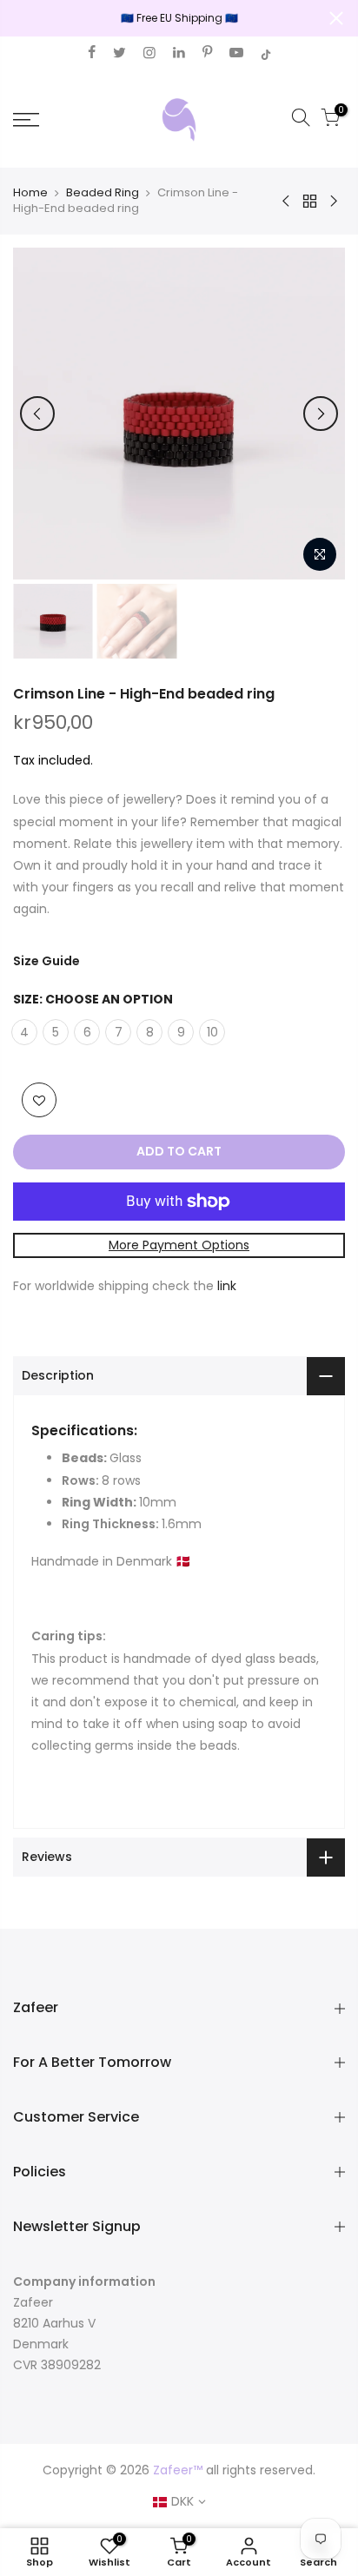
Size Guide (46, 961)
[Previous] (37, 414)
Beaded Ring (103, 193)
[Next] (321, 414)
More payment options (179, 1245)
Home (30, 193)
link (227, 1286)
